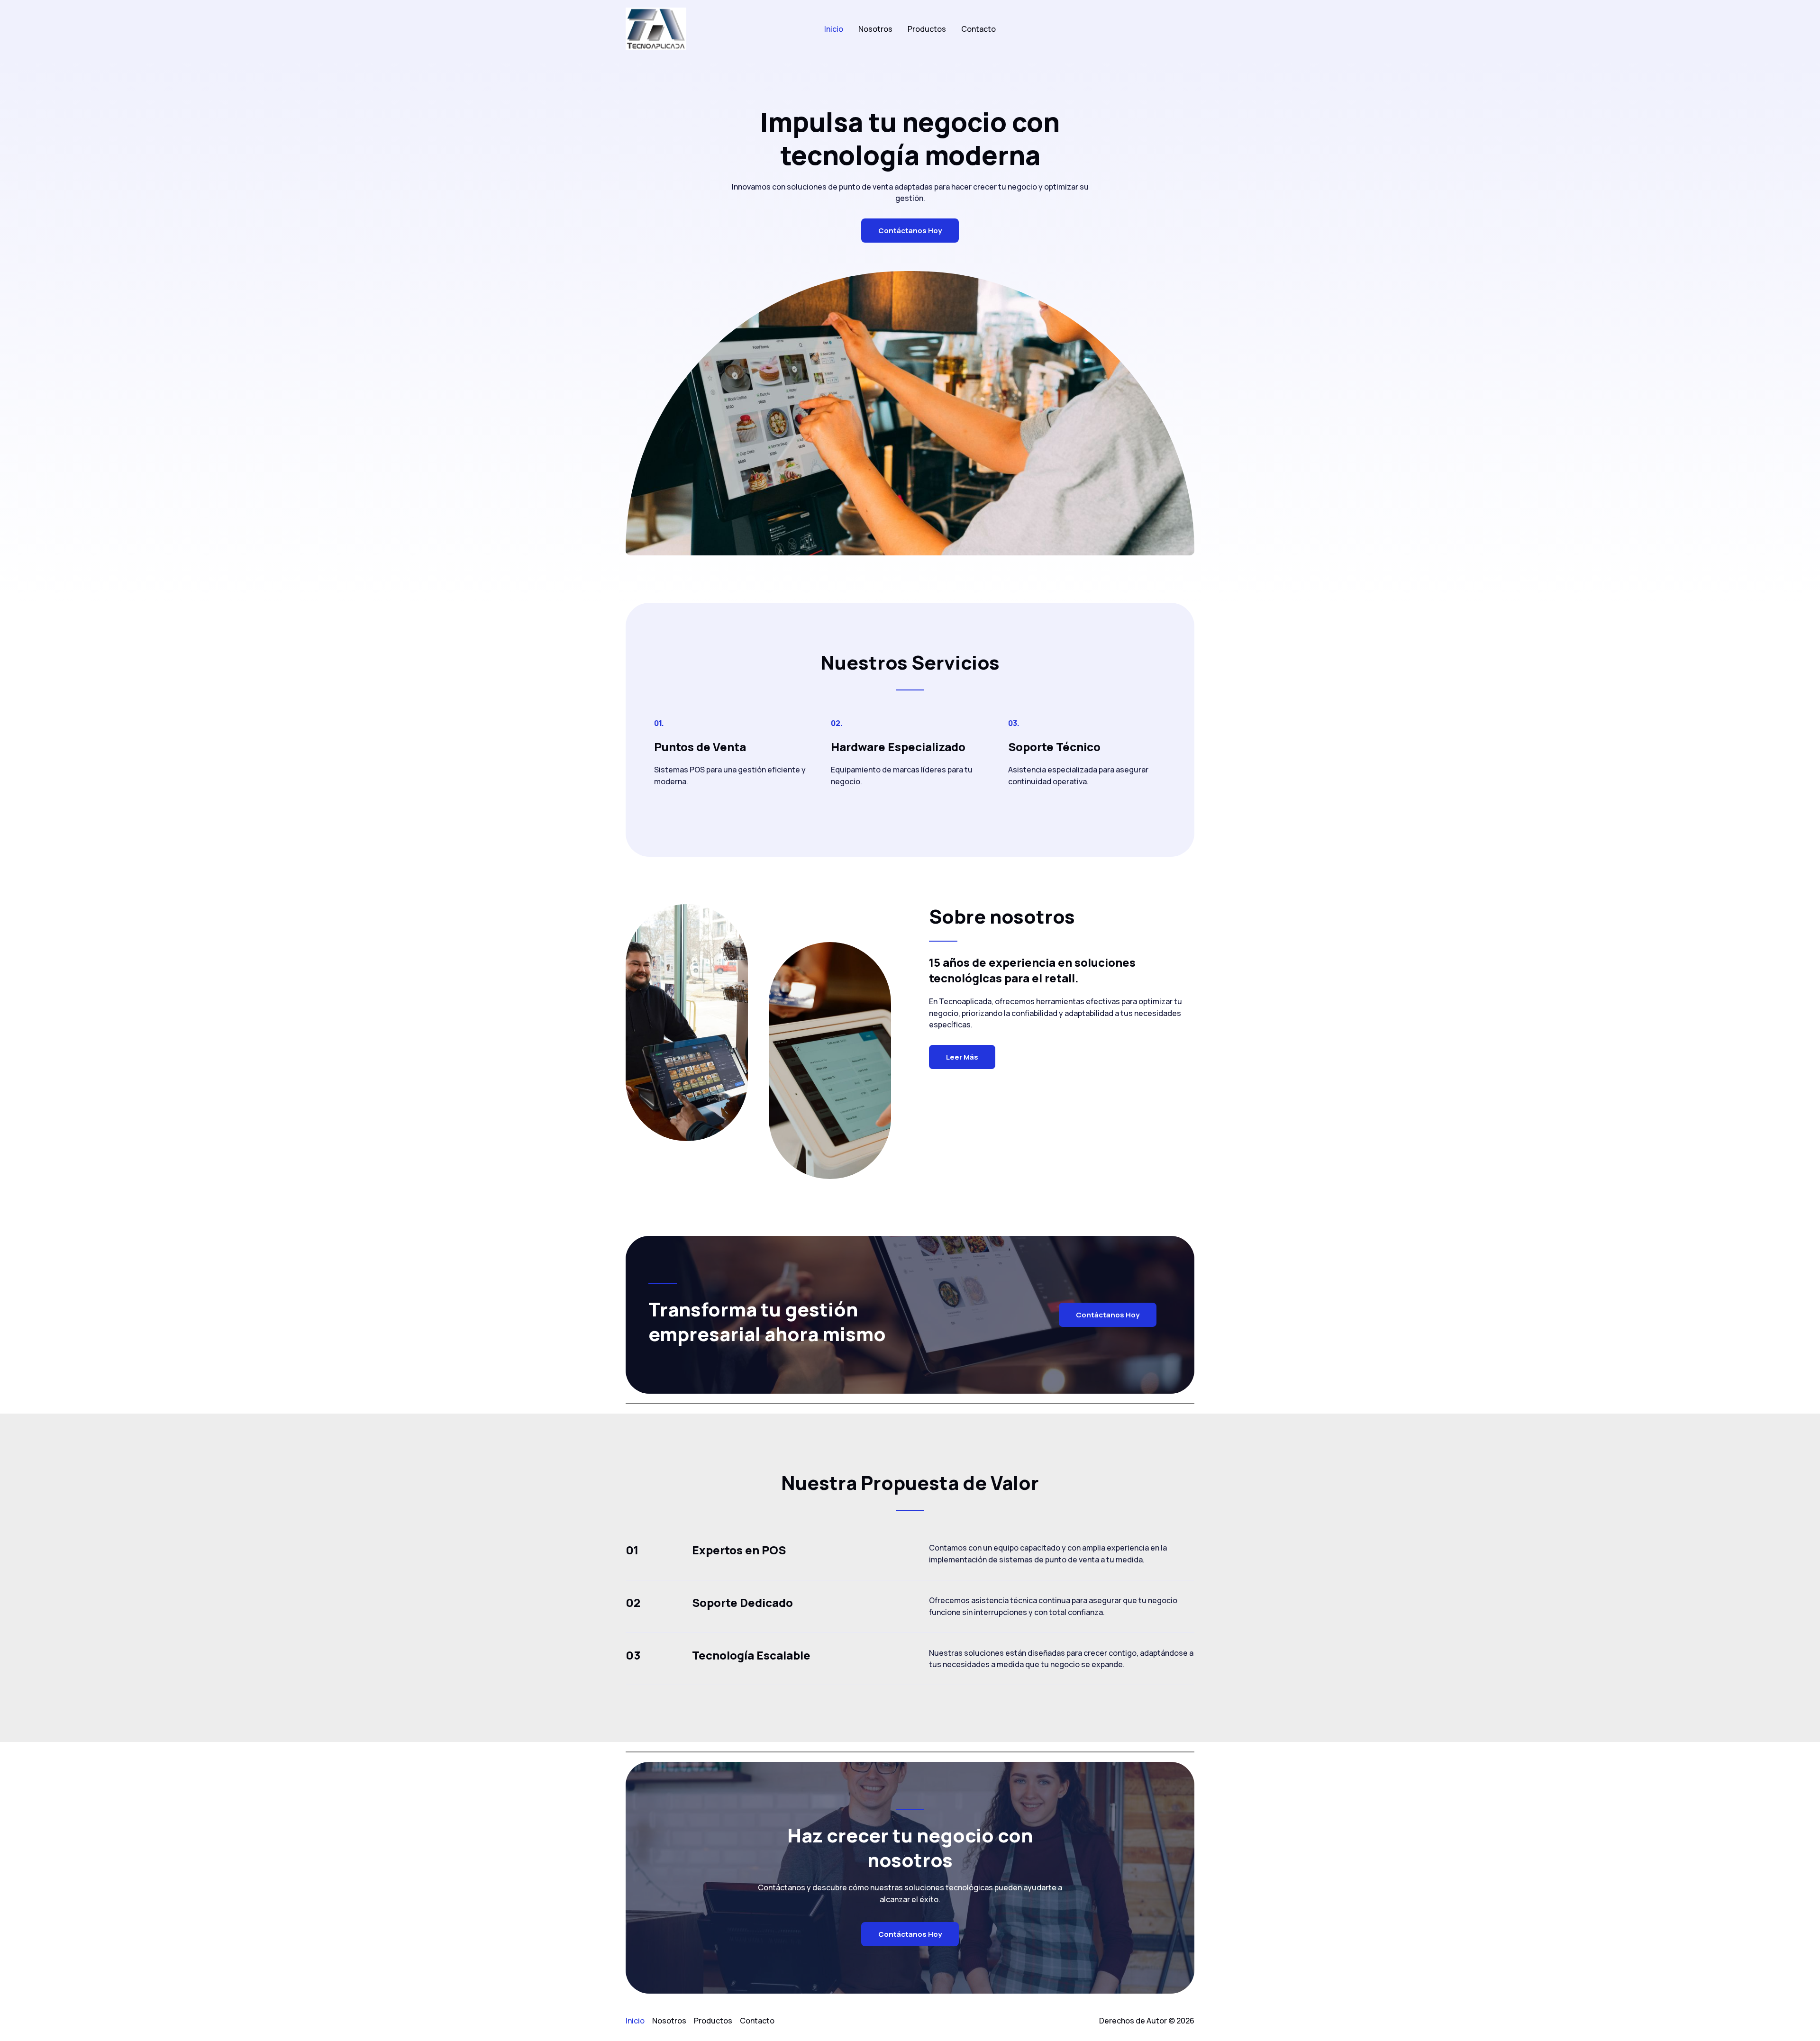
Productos (927, 29)
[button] (1181, 29)
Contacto (978, 29)
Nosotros (875, 29)
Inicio (834, 29)
